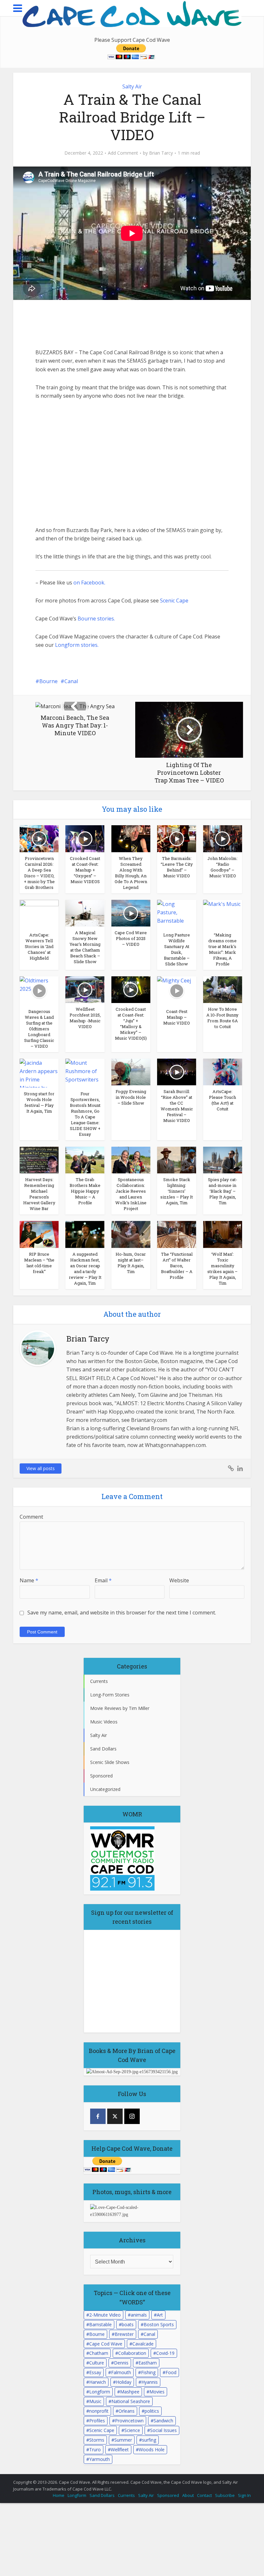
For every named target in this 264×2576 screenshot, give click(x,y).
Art (160, 2315)
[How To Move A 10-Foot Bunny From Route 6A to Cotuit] (223, 989)
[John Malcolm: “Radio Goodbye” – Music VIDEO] (223, 838)
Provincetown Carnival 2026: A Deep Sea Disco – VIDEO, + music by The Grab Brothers (39, 873)
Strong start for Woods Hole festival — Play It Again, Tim (39, 1102)
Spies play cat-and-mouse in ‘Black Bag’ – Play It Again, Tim (223, 1191)
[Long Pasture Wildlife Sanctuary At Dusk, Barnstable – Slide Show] (177, 914)
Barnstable (100, 2324)
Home (59, 2495)
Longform (100, 2392)
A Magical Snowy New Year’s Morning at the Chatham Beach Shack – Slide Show (85, 947)
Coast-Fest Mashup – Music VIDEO (177, 1017)
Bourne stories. (96, 619)
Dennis (121, 2363)
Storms (97, 2440)
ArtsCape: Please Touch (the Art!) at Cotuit (222, 1100)
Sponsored (168, 2495)
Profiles (97, 2421)
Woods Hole (152, 2449)
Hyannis (150, 2382)
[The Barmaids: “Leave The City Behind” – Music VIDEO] (177, 838)
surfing (149, 2440)
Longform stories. (77, 645)
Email (103, 1580)
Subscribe (225, 2495)
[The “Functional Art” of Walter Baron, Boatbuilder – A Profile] (177, 1234)
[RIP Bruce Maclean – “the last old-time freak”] (39, 1234)
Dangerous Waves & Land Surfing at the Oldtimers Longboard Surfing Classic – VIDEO (39, 1029)
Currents (126, 2495)
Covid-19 (165, 2353)
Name (29, 1580)
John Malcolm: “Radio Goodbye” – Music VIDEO (222, 867)
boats (128, 2324)
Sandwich (163, 2421)
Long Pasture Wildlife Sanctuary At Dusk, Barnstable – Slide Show (177, 949)
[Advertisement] (84, 324)
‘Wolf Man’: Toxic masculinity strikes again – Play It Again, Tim (222, 1269)
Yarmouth (99, 2459)
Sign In (244, 2495)
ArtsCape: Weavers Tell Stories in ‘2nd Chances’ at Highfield (39, 946)
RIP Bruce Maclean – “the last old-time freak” (39, 1263)
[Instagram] (132, 2116)
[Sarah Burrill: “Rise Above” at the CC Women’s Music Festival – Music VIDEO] (177, 1071)
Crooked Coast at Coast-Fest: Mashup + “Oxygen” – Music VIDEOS (85, 870)
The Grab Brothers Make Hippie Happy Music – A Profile (85, 1191)
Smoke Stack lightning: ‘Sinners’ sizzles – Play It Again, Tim (177, 1191)
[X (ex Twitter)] (115, 2116)
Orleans (127, 2411)
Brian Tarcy (161, 153)
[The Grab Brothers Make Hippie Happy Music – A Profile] (85, 1160)
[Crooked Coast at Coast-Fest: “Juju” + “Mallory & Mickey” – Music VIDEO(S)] (131, 989)
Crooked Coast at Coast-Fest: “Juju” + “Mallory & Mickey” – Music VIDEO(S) (131, 1024)
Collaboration (132, 2353)
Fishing (148, 2372)
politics (152, 2411)
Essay (95, 2372)
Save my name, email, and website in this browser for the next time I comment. (122, 1613)
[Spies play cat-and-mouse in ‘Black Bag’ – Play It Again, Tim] (223, 1160)
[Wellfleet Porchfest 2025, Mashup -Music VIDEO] (85, 989)
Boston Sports (159, 2324)
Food (171, 2372)
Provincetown (129, 2421)
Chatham (99, 2353)
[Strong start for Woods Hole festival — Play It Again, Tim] (39, 1072)
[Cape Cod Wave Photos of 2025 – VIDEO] (131, 913)
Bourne (48, 681)
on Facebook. (89, 583)
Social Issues (163, 2430)
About (188, 2495)
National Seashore (131, 2401)
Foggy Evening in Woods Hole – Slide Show (131, 1097)
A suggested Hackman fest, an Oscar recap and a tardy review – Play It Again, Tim (85, 1269)
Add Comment (123, 153)
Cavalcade (143, 2344)
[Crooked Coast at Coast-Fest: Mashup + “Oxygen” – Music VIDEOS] (85, 838)
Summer (123, 2440)
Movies (157, 2392)
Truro (95, 2449)
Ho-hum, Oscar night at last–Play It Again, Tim (131, 1263)
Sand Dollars (102, 2495)
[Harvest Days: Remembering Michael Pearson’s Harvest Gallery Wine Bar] (39, 1160)
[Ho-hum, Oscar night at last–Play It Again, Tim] (131, 1234)
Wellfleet (120, 2449)
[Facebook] (98, 2116)
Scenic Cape (174, 601)
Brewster (124, 2334)
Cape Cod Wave (106, 2344)
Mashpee (130, 2392)
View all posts (41, 1468)
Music (95, 2401)
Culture (97, 2363)
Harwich (98, 2382)
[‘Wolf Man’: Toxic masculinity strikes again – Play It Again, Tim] (223, 1234)
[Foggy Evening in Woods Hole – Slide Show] (131, 1071)
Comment (31, 1517)
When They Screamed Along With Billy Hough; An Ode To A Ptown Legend (131, 873)
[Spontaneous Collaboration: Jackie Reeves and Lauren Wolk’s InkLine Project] (131, 1160)
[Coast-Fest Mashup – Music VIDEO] (177, 990)
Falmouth (121, 2372)
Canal (71, 681)
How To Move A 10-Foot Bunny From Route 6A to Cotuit (222, 1018)
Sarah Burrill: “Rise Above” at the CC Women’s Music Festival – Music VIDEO (177, 1106)
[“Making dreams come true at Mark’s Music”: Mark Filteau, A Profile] (223, 914)
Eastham (148, 2363)
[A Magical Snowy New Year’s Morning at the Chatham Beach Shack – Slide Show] (85, 913)
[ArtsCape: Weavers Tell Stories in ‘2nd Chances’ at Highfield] (39, 914)
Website (179, 1580)
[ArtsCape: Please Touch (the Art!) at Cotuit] (223, 1071)
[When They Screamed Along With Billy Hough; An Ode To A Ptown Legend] (131, 838)
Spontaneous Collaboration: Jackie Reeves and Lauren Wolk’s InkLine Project (131, 1194)
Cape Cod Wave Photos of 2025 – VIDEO (131, 938)
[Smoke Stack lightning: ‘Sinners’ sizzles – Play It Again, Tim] (177, 1160)
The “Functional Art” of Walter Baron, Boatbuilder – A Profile (177, 1266)
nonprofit (99, 2411)
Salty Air (132, 86)
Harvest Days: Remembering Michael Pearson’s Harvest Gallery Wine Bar (39, 1194)
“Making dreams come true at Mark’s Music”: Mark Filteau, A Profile (222, 949)
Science (132, 2430)
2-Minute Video (105, 2315)
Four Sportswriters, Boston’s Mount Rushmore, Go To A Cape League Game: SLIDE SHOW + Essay (85, 1114)
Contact (204, 2495)
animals (139, 2315)
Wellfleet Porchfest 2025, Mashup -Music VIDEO (85, 1018)
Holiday (124, 2382)
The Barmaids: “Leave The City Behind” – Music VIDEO (177, 867)
